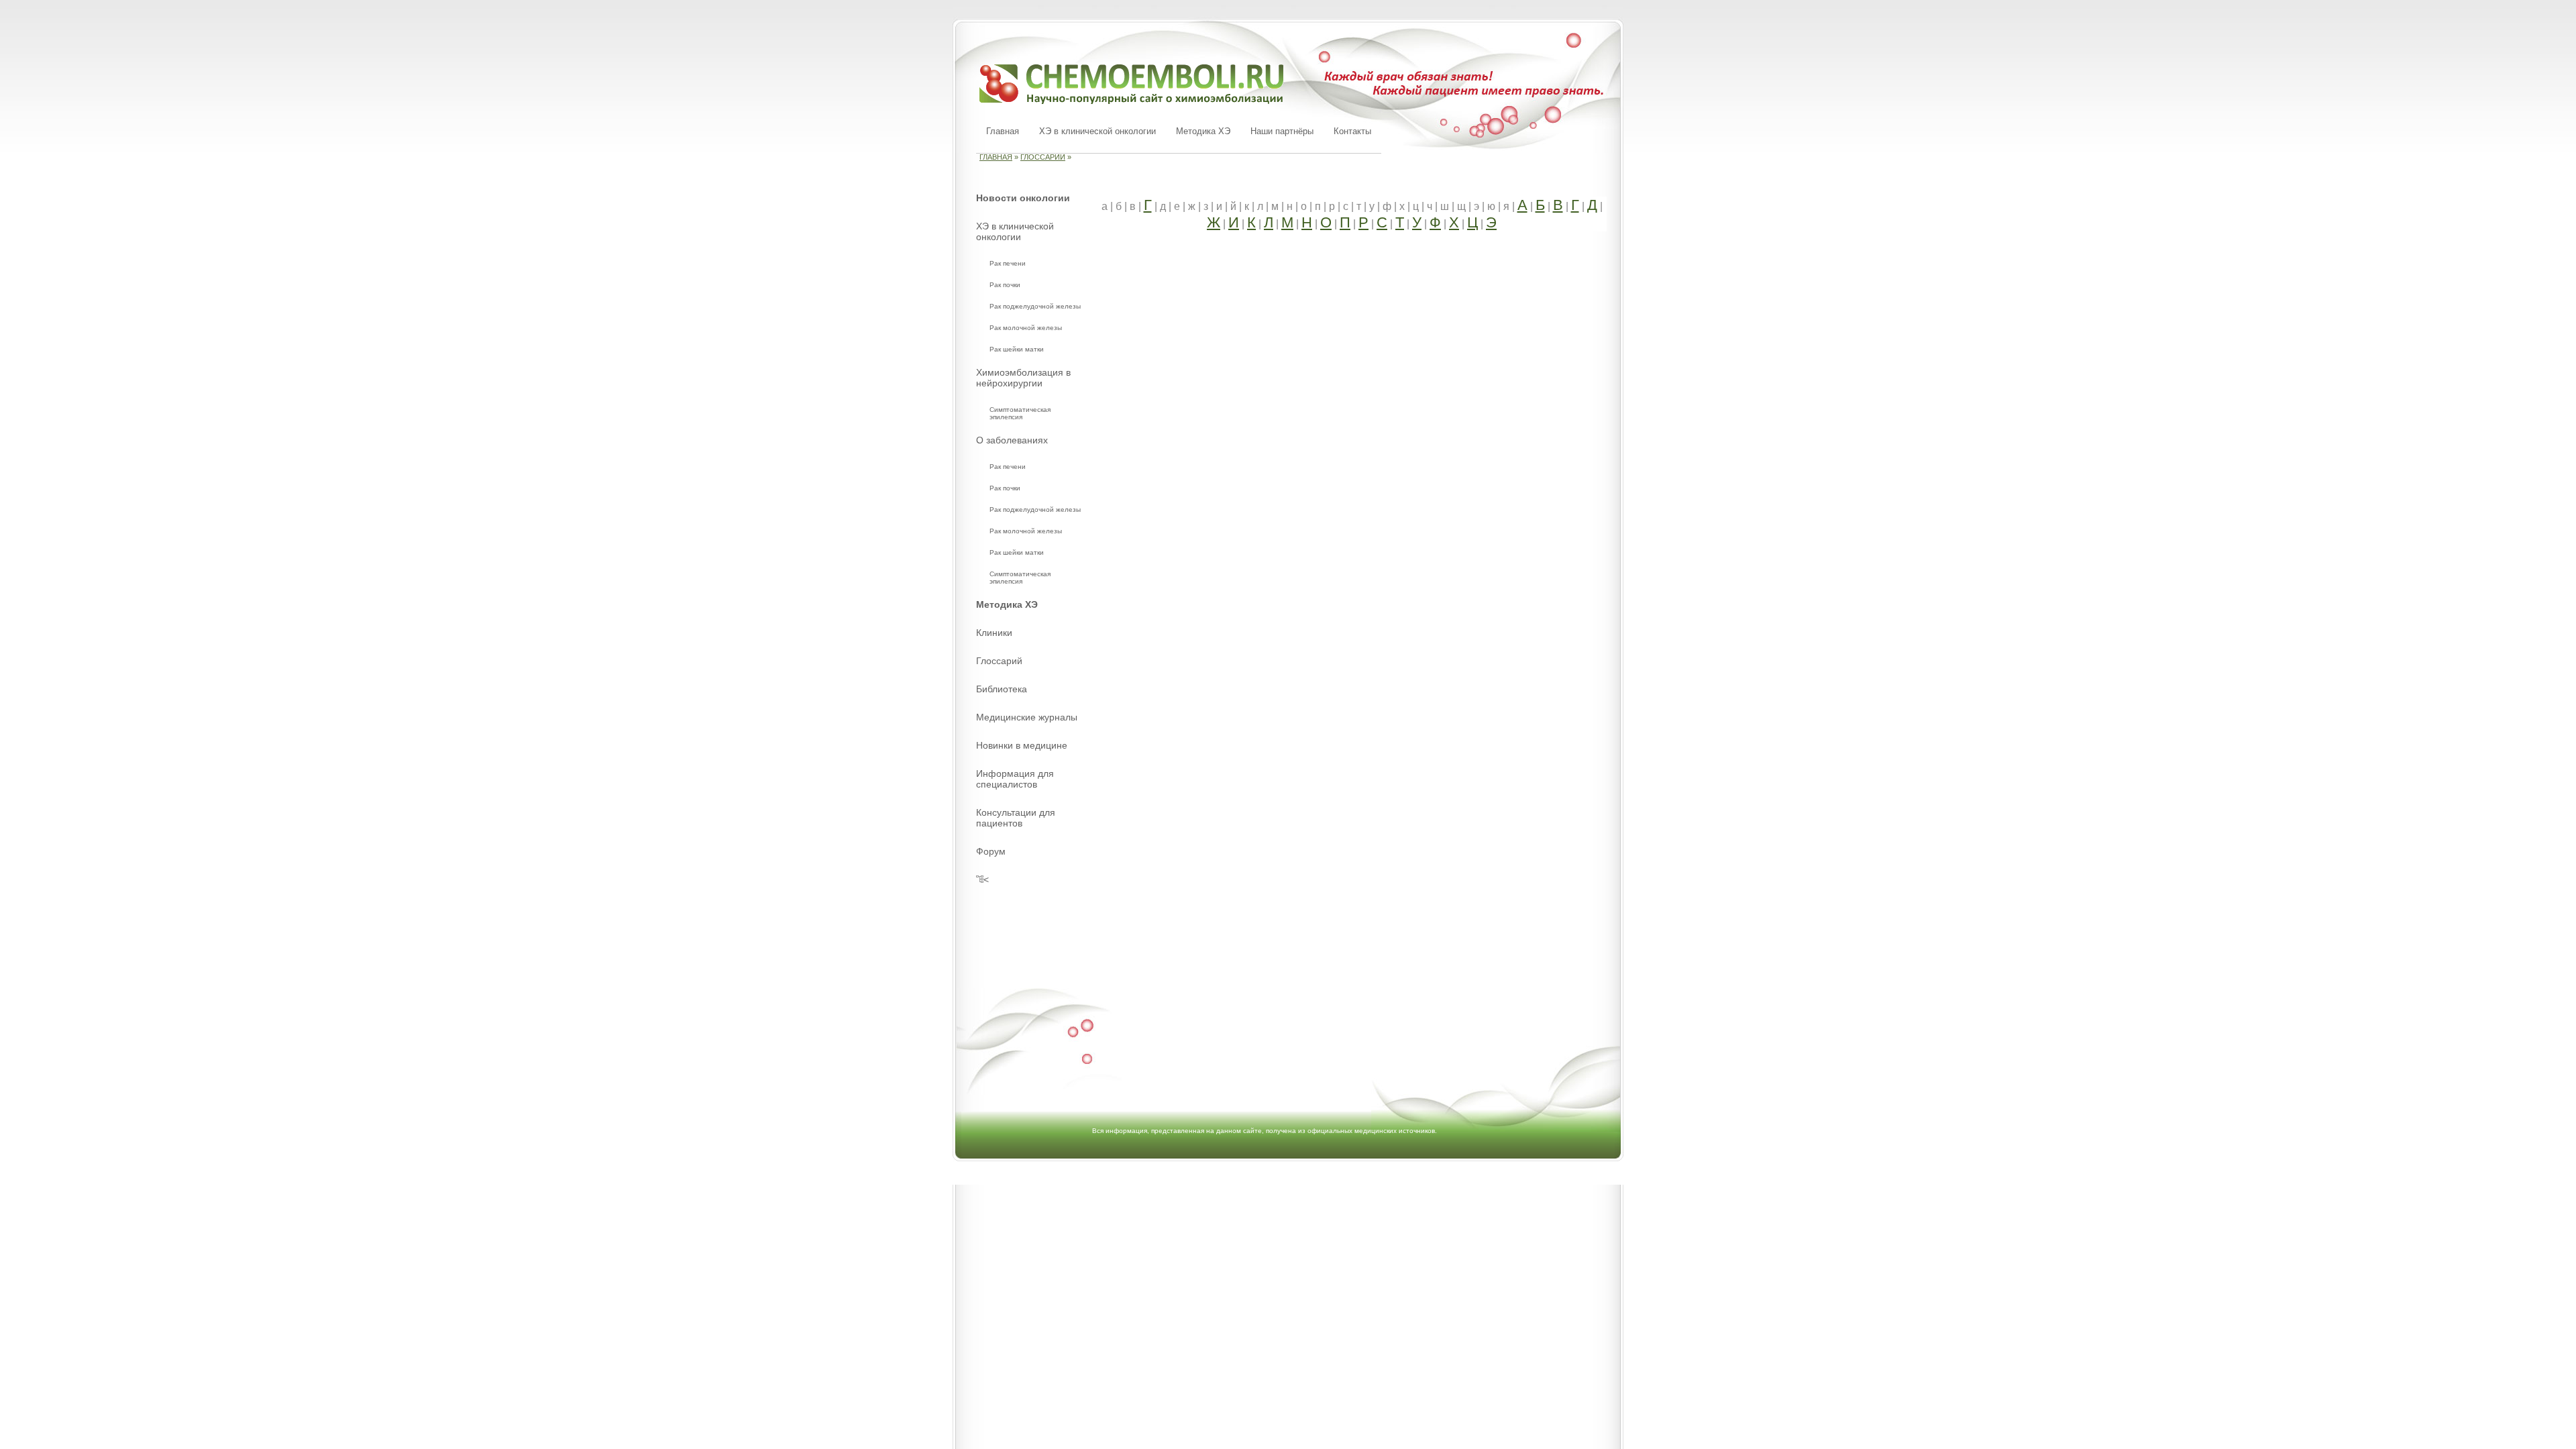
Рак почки (1005, 285)
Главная (1003, 131)
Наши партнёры (1282, 131)
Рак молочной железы (1026, 328)
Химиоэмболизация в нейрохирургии (1023, 378)
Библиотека (1002, 689)
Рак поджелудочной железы (1035, 306)
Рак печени (1008, 263)
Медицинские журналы (1027, 717)
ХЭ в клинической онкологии (1097, 131)
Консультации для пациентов (1016, 818)
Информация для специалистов (1015, 779)
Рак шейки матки (1017, 349)
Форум (991, 851)
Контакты (1352, 131)
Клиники (994, 633)
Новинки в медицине (1022, 745)
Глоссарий (1043, 157)
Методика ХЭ (1203, 131)
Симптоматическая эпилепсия (1020, 413)
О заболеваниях (1012, 440)
